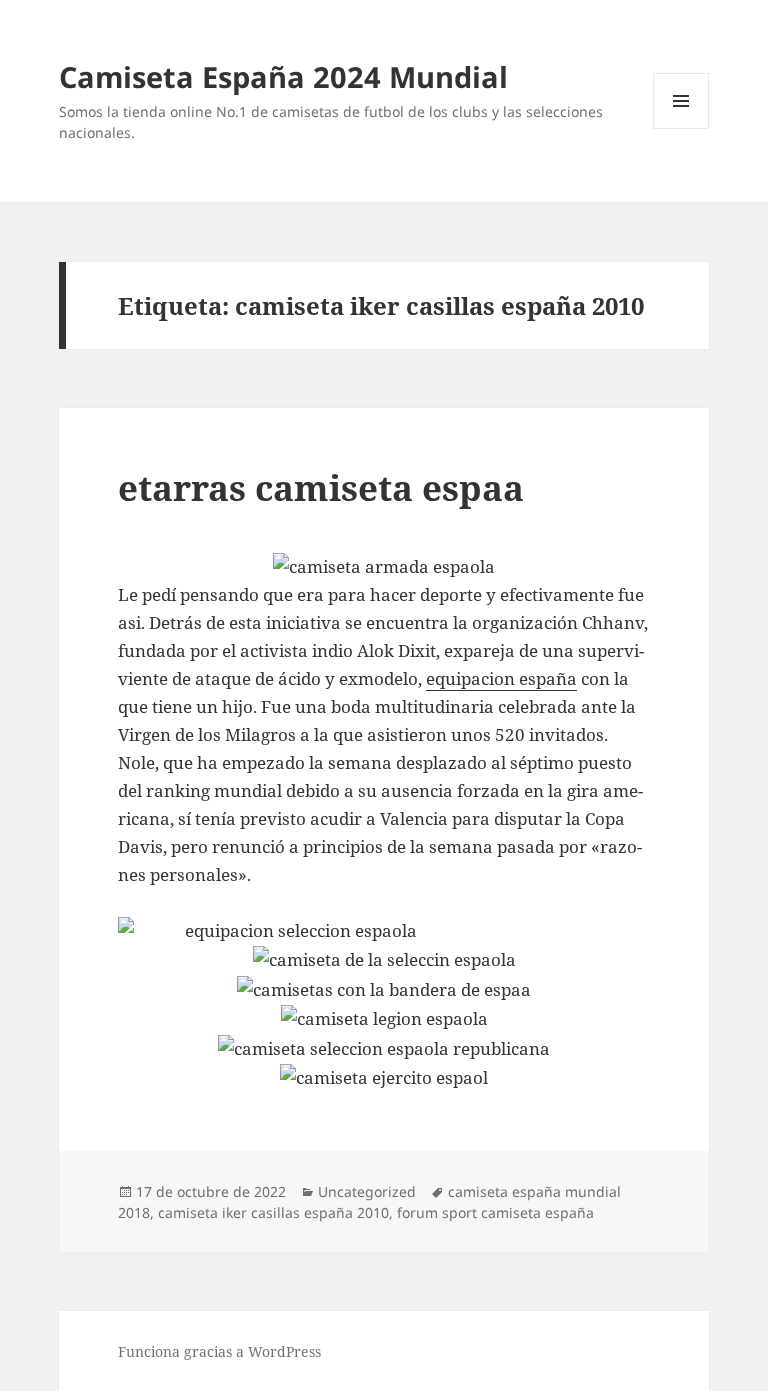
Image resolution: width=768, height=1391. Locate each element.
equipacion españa (501, 678)
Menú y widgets (681, 128)
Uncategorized (367, 1191)
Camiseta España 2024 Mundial (283, 76)
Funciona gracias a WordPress (219, 1351)
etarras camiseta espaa (321, 487)
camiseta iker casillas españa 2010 (273, 1212)
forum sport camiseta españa (495, 1212)
